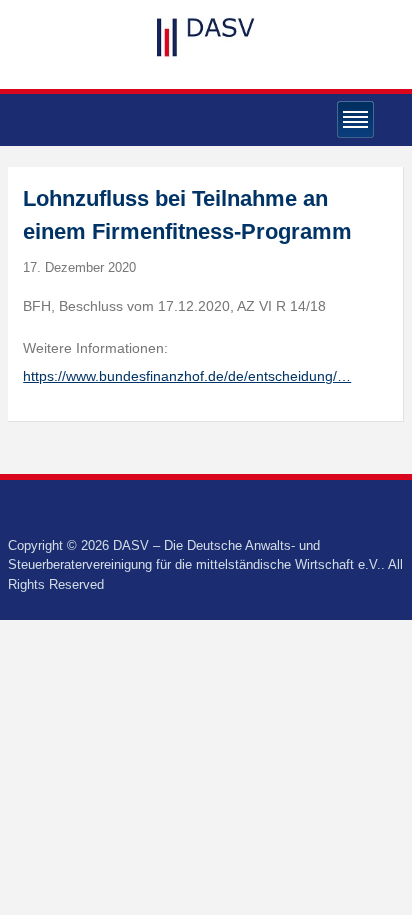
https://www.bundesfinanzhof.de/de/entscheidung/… (187, 376)
